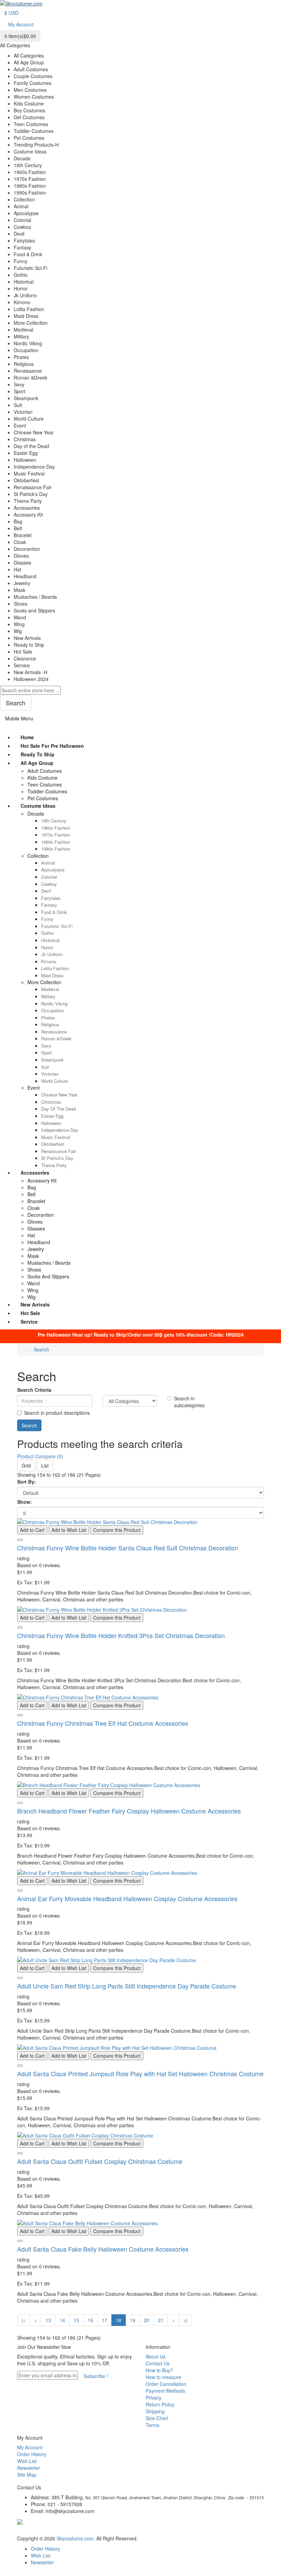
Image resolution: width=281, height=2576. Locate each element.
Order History (32, 2454)
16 (90, 2320)
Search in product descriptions (57, 1413)
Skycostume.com (75, 2538)
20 (147, 2320)
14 (62, 2320)
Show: (25, 1502)
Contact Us (158, 2363)
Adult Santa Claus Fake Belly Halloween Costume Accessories (103, 2249)
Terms (152, 2425)
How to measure (163, 2377)
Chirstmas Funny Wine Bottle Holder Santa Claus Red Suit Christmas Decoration (128, 1548)
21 (161, 2320)
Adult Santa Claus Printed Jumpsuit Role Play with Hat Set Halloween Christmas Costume (140, 2073)
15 (76, 2320)
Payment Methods (165, 2391)
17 (105, 2320)
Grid (26, 1465)
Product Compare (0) (40, 1456)
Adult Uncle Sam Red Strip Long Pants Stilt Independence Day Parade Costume (127, 1986)
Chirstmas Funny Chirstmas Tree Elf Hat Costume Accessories (103, 1723)
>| (185, 2320)
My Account (30, 2447)
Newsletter (29, 2468)
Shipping (155, 2411)
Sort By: (27, 1482)
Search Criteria (34, 1390)
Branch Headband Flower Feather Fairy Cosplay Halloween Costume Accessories (129, 1811)
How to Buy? (159, 2370)
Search (41, 1349)
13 (48, 2320)
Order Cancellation (166, 2384)
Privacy (154, 2398)
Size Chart (157, 2418)
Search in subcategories (189, 1402)
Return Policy (160, 2404)
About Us (156, 2356)
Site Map (27, 2475)
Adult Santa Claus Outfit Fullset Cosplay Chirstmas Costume (100, 2161)
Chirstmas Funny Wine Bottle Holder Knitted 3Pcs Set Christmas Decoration (121, 1635)
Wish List (27, 2461)
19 (133, 2320)
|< (24, 2320)
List (45, 1465)
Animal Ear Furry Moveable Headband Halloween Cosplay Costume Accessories (127, 1898)
